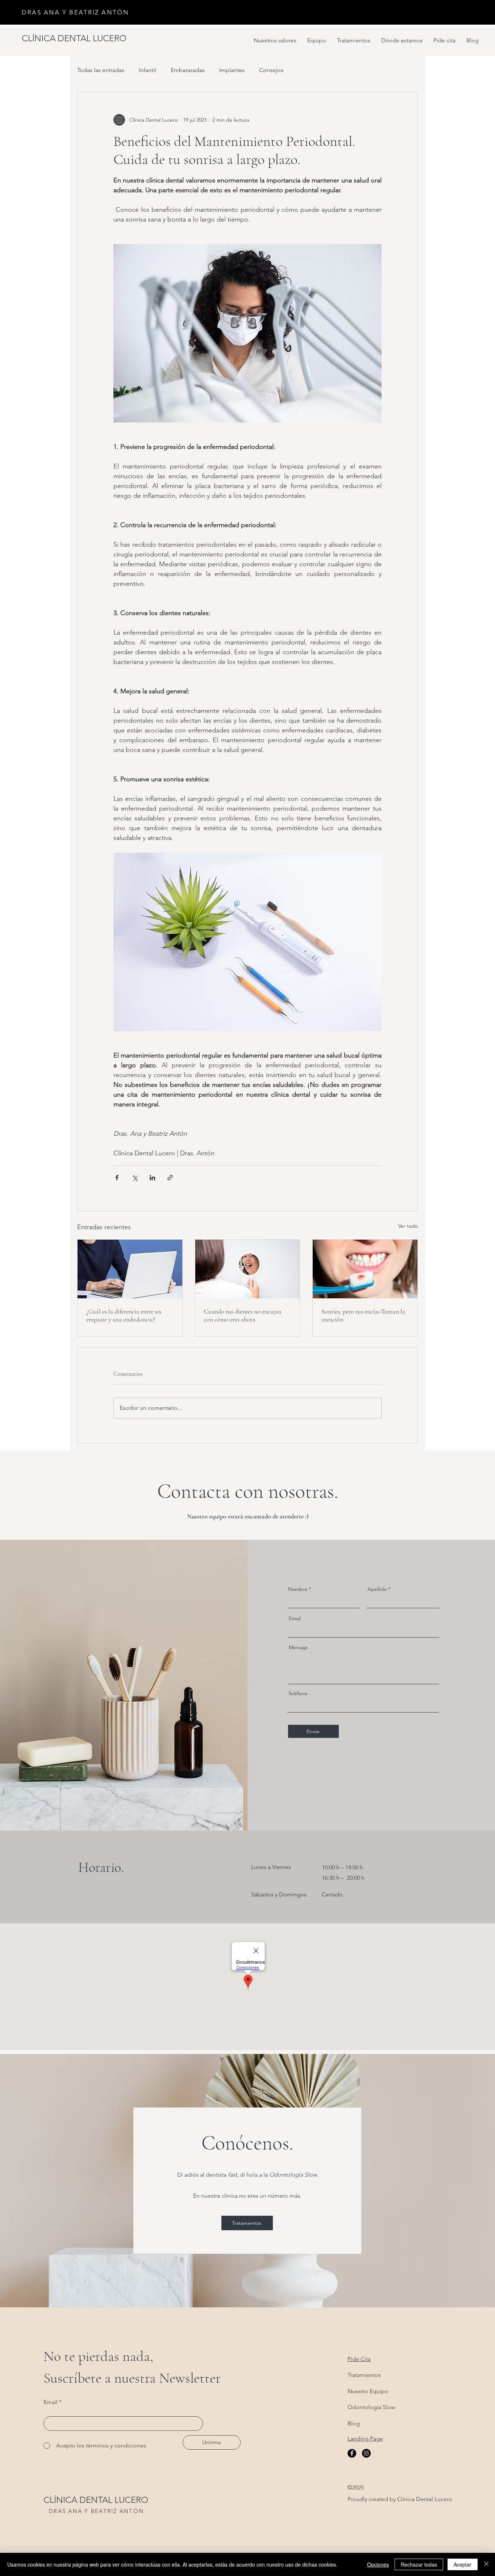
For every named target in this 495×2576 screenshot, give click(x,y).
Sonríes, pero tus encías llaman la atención (363, 1315)
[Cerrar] (486, 2564)
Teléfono (298, 1693)
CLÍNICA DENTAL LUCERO (96, 2500)
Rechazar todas (419, 2564)
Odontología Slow (371, 2407)
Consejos (271, 70)
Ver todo (408, 1226)
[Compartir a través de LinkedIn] (152, 1178)
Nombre (298, 1589)
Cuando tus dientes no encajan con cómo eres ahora (243, 1315)
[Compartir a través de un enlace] (170, 1178)
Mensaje (298, 1647)
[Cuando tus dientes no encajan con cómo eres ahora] (248, 1269)
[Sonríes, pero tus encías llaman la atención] (365, 1269)
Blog (354, 2423)
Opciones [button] (378, 2564)
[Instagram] (366, 2453)
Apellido (377, 1589)
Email (295, 1618)
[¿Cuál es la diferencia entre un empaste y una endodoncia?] (130, 1269)
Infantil (147, 70)
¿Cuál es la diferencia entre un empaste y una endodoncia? (124, 1315)
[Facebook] (352, 2453)
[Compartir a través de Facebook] (117, 1178)
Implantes (232, 70)
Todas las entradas (101, 70)
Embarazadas (188, 70)
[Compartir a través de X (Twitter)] (135, 1178)
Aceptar (463, 2564)
